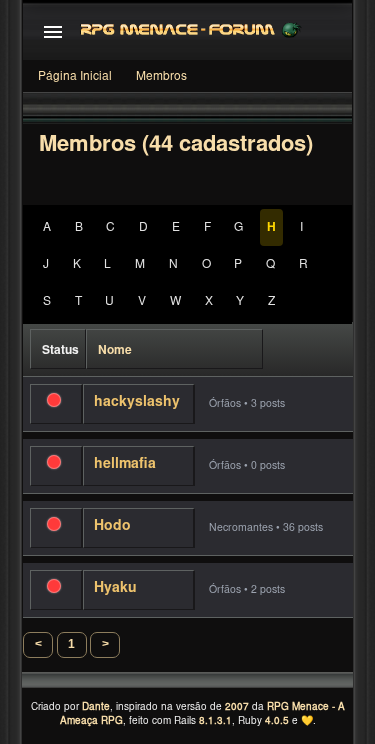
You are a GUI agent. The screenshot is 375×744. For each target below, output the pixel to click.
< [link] (38, 644)
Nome (115, 351)
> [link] (105, 644)
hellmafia (125, 465)
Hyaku (115, 589)
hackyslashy (137, 403)
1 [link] (71, 644)
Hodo (112, 527)
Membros (161, 77)
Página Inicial (75, 77)
